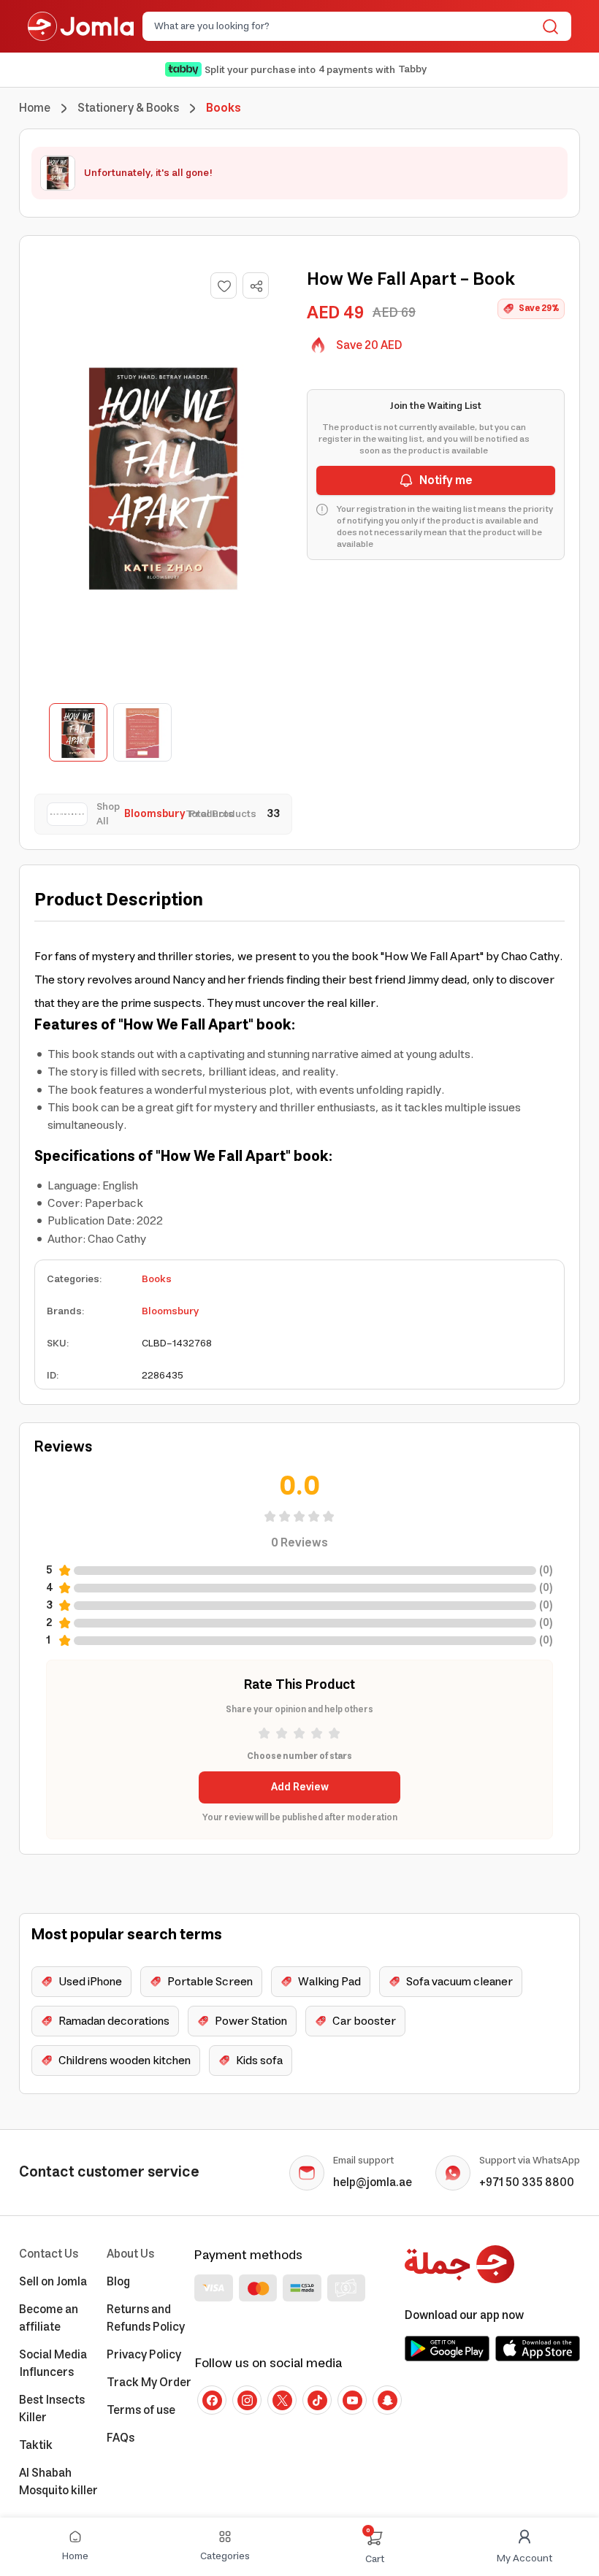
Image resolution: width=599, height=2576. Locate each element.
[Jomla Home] (81, 26)
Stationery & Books (128, 108)
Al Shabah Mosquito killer (58, 2482)
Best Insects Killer (52, 2409)
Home (35, 108)
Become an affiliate (49, 2318)
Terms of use (141, 2410)
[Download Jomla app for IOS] (538, 2348)
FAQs (121, 2438)
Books (157, 1279)
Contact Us (49, 2254)
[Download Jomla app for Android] (447, 2348)
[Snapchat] (387, 2400)
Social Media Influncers (53, 2364)
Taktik (36, 2445)
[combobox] (345, 26)
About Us (130, 2254)
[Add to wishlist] (224, 285)
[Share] (256, 286)
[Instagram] (247, 2400)
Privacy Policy (144, 2355)
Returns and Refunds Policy (146, 2318)
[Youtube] (352, 2400)
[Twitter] (282, 2400)
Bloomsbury (170, 1311)
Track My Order (149, 2383)
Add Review (300, 1787)
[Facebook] (212, 2400)
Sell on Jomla (53, 2282)
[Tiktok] (317, 2400)
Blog (118, 2282)
